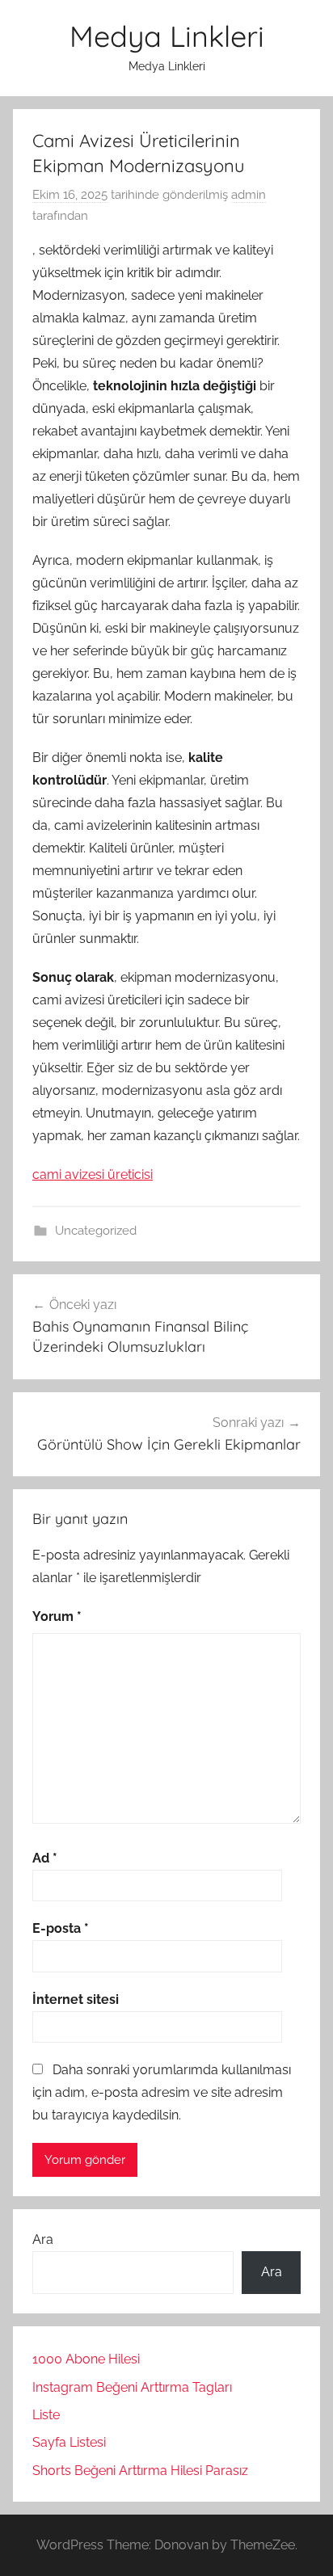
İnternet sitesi (76, 1999)
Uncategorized (96, 1231)
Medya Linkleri (167, 36)
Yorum (57, 1616)
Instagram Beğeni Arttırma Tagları (132, 2387)
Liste (46, 2415)
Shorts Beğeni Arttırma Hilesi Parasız (140, 2471)
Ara (43, 2239)
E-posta (61, 1928)
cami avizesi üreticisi (93, 1174)
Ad (45, 1858)
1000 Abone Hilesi (86, 2359)
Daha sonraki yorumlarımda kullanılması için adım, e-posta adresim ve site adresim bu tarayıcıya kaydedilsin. (162, 2092)
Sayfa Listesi (69, 2442)
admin (249, 195)
